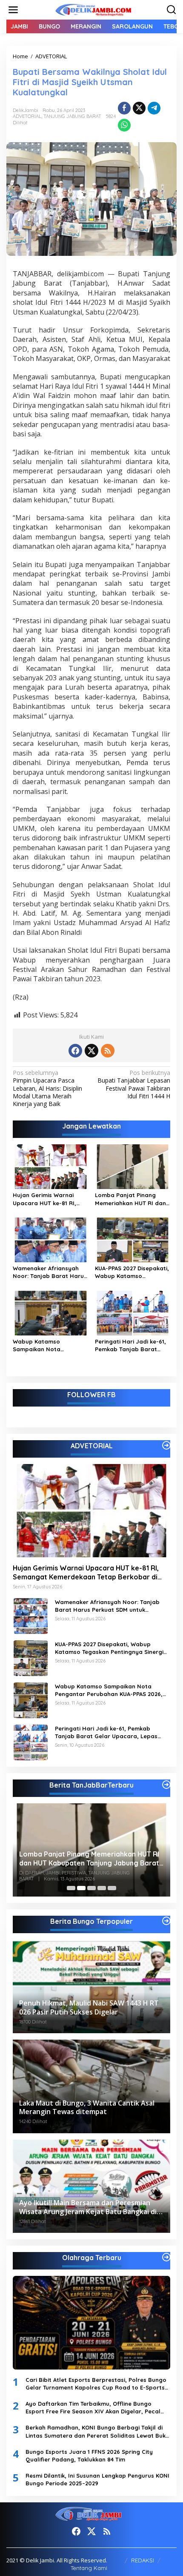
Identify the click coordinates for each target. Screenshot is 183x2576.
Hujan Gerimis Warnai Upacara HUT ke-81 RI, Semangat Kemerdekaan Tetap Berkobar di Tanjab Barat (49, 1199)
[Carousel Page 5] (112, 1888)
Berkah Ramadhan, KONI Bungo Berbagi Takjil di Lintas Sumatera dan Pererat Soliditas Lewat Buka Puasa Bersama (97, 2431)
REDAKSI (143, 2560)
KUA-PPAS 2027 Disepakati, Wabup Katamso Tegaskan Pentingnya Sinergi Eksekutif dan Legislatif (132, 1272)
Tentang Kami (89, 2568)
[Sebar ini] (124, 108)
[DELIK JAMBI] (93, 9)
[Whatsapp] (124, 125)
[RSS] (108, 1051)
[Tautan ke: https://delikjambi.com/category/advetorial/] (166, 1445)
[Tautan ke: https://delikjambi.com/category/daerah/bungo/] (166, 1921)
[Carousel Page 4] (102, 1888)
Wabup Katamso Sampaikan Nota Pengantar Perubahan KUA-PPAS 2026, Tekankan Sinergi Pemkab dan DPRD (49, 1345)
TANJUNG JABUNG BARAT (72, 116)
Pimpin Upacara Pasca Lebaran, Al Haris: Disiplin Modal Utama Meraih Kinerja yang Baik (47, 1088)
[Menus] (13, 10)
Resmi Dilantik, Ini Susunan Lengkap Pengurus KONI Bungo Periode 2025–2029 (97, 2479)
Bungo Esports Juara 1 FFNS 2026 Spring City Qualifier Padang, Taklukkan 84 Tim (89, 2456)
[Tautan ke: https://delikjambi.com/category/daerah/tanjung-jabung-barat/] (166, 1785)
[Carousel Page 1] (71, 1888)
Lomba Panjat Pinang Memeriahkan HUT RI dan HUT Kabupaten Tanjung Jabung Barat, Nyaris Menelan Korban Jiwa (130, 1199)
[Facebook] (75, 1051)
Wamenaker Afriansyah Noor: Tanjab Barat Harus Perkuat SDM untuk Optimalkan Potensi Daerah (50, 1272)
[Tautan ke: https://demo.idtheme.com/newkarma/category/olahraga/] (166, 2257)
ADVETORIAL (27, 116)
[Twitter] (91, 1051)
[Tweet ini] (139, 108)
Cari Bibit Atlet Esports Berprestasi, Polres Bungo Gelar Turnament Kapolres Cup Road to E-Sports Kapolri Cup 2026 (96, 2384)
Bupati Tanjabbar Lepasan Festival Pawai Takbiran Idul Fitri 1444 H (134, 1085)
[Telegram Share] (154, 108)
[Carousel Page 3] (91, 1888)
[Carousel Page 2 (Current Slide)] (81, 1888)
